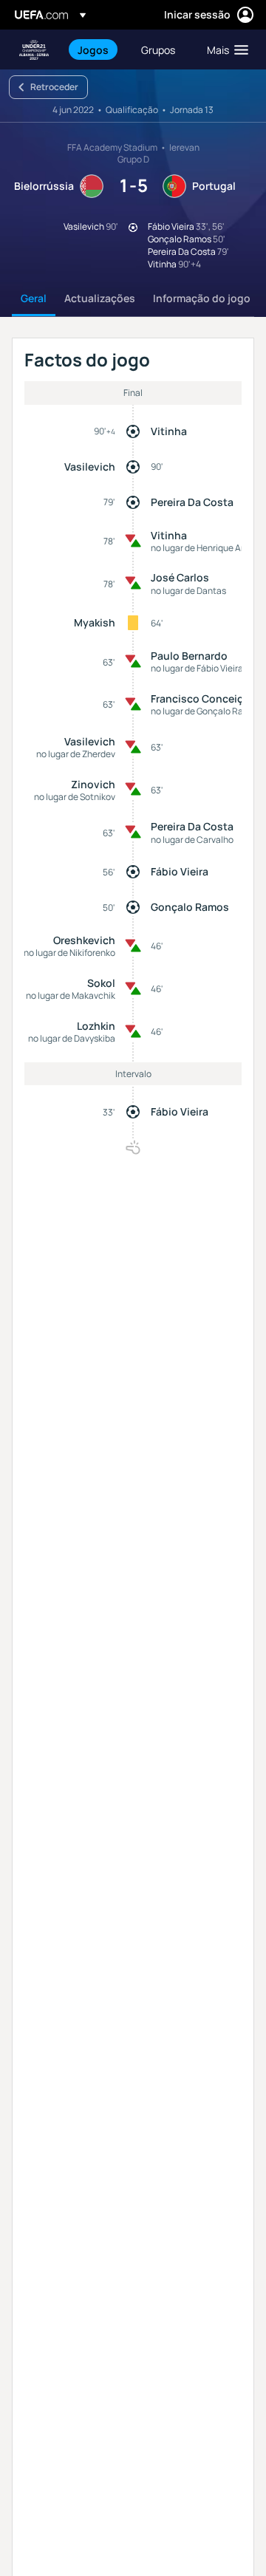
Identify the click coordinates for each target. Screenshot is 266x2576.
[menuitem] (97, 49)
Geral (34, 298)
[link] (93, 49)
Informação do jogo (202, 298)
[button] (224, 49)
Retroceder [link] (54, 87)
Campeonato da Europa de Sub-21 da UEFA (34, 50)
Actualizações (100, 298)
